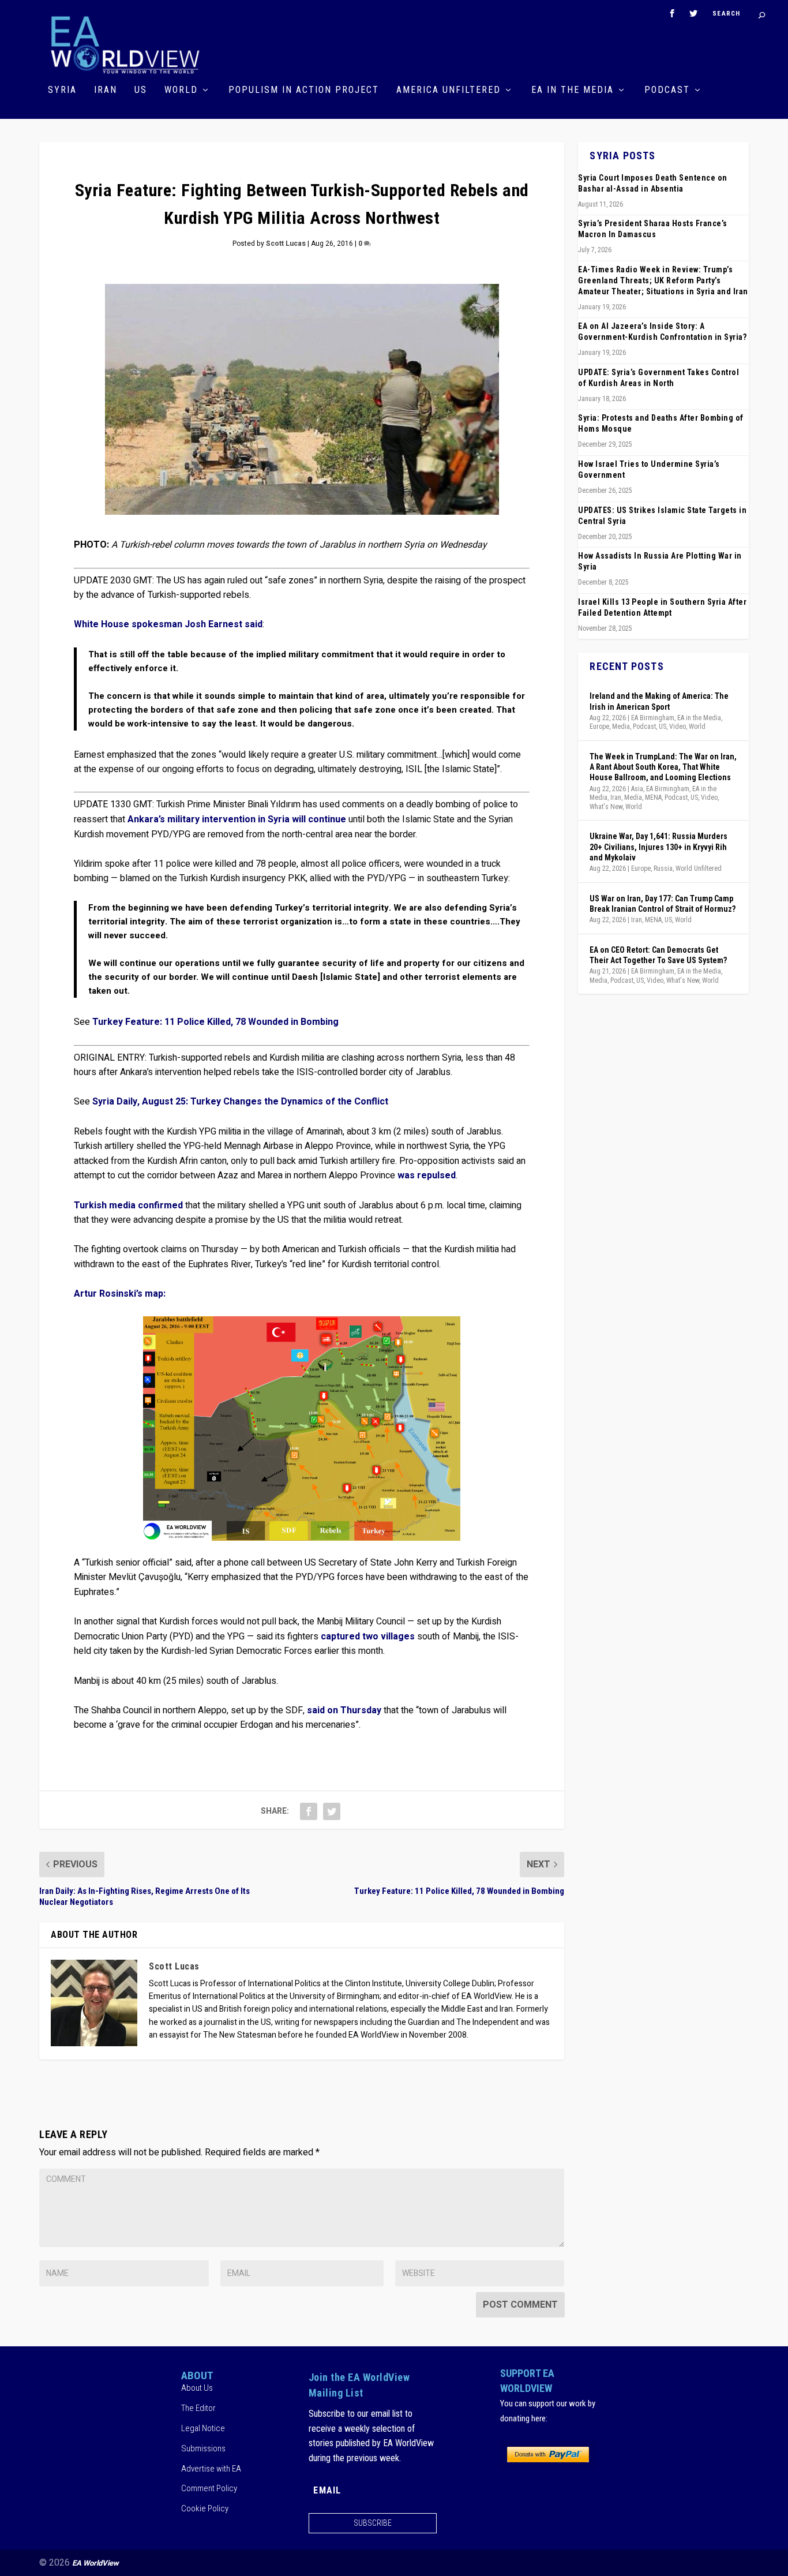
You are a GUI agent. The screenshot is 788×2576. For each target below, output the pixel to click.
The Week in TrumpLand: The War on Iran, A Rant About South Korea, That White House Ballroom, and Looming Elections (663, 767)
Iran (106, 90)
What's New (606, 807)
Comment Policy (209, 2488)
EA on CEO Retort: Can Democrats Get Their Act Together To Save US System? (658, 955)
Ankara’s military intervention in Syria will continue (237, 819)
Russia (663, 868)
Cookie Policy (205, 2508)
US (141, 90)
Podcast (667, 90)
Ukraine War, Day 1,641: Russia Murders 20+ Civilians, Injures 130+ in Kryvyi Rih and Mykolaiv (658, 847)
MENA (653, 797)
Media (621, 727)
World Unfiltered (699, 868)
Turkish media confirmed (128, 1205)
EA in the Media (573, 90)
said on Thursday (344, 1710)
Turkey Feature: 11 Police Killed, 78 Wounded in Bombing (215, 1022)
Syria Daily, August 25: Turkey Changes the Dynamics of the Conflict (240, 1102)
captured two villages (368, 1637)
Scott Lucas (286, 244)
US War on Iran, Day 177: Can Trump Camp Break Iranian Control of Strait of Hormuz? (663, 904)
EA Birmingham (653, 718)
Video (678, 727)
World (181, 90)
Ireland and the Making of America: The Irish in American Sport (659, 701)
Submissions (203, 2448)
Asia (637, 789)
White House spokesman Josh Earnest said (168, 624)
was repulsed (427, 1175)
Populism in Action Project (304, 90)
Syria (62, 90)
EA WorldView (95, 2562)
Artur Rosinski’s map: (120, 1294)
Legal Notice (203, 2428)
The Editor (198, 2408)
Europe (599, 727)
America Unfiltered (449, 90)
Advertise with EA (211, 2468)
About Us (197, 2388)
